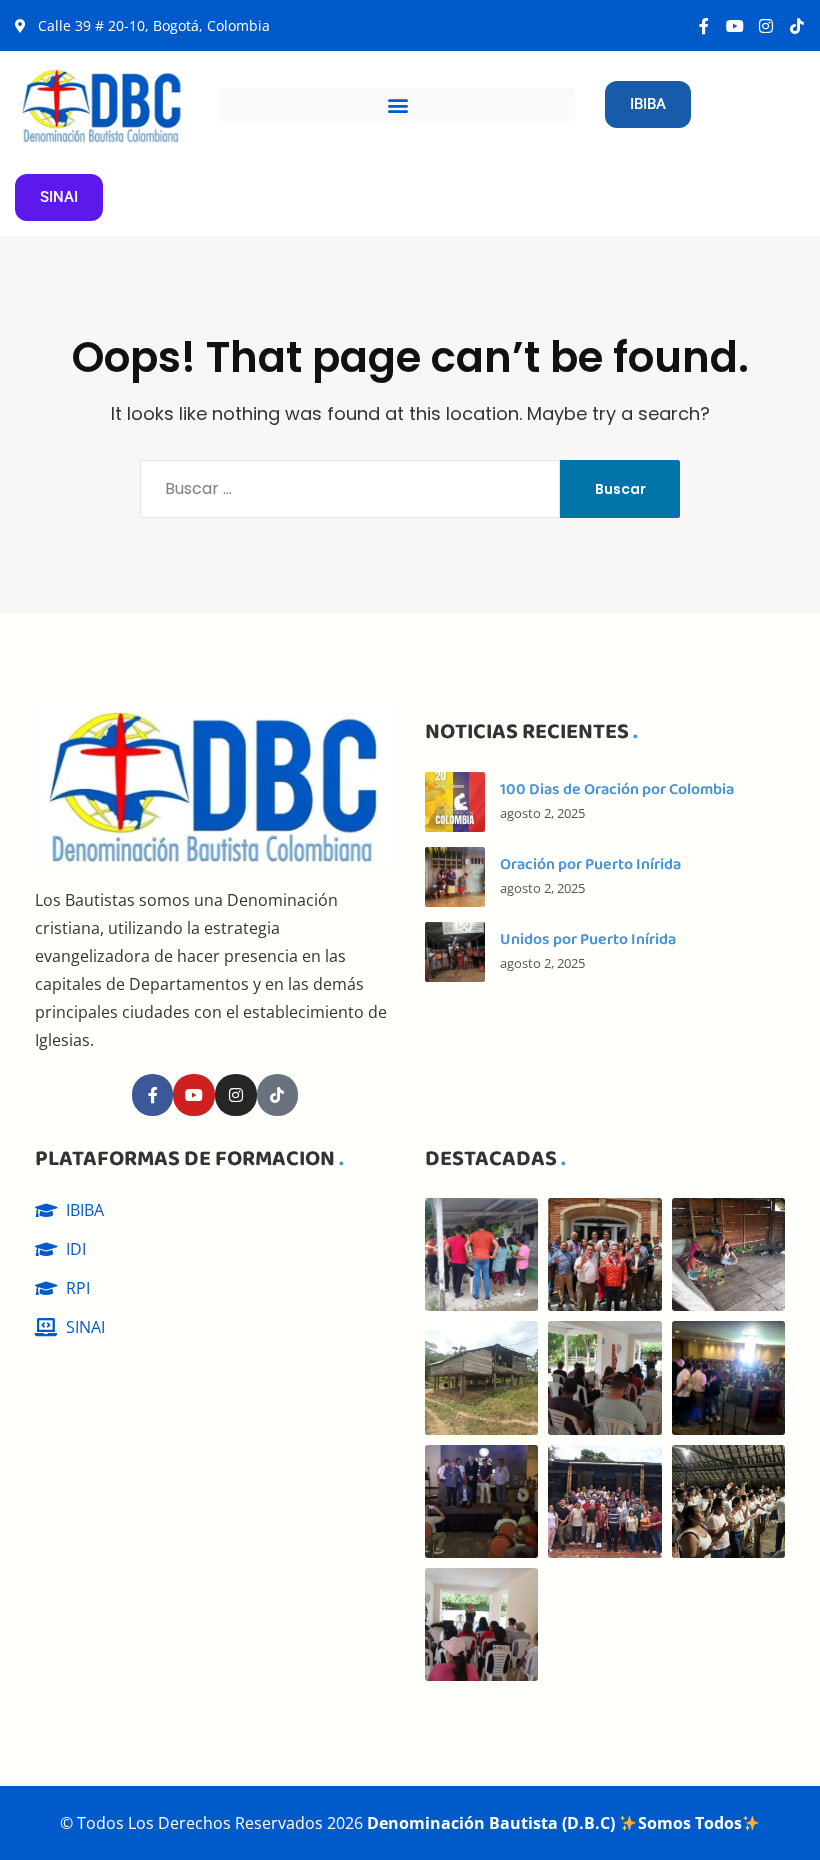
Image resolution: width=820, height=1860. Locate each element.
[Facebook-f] (704, 26)
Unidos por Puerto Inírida (588, 939)
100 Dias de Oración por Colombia (617, 789)
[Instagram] (766, 26)
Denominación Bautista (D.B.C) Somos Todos (554, 1823)
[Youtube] (735, 26)
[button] (397, 104)
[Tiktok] (797, 26)
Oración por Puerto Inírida (590, 864)
